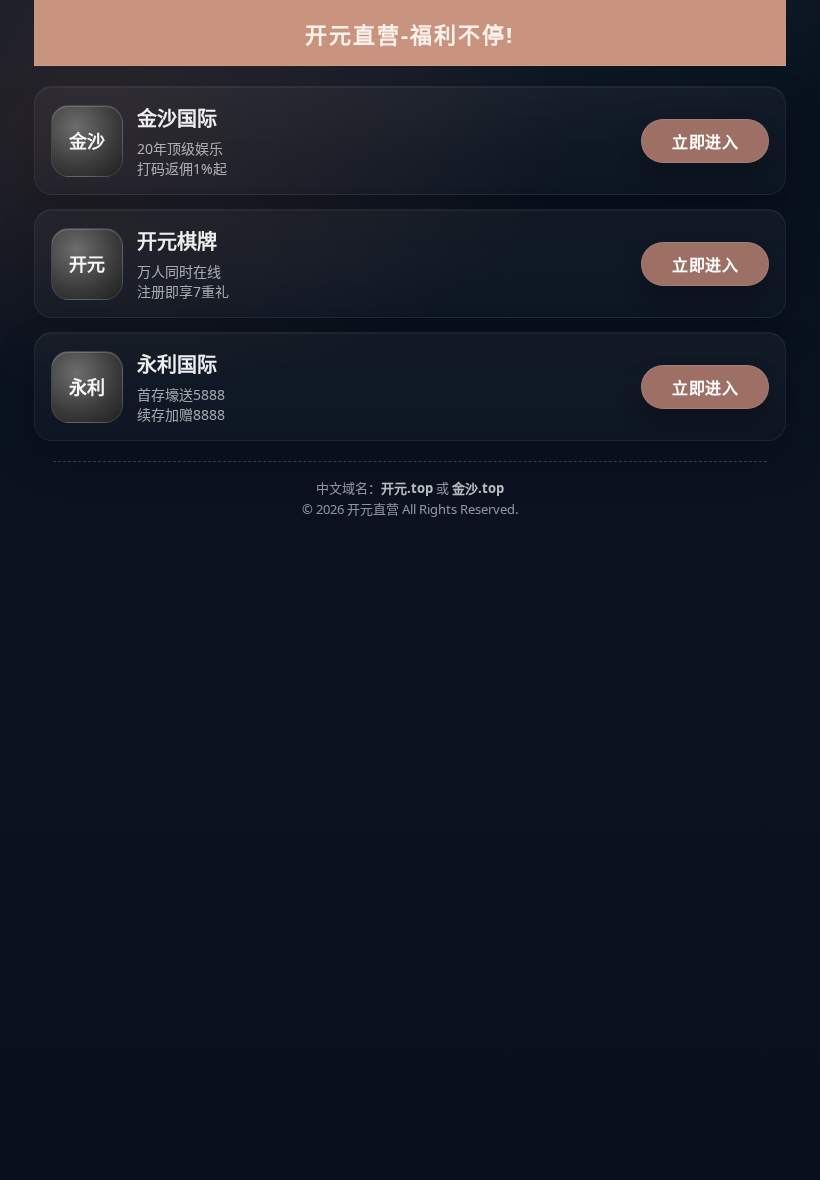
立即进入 (705, 142)
